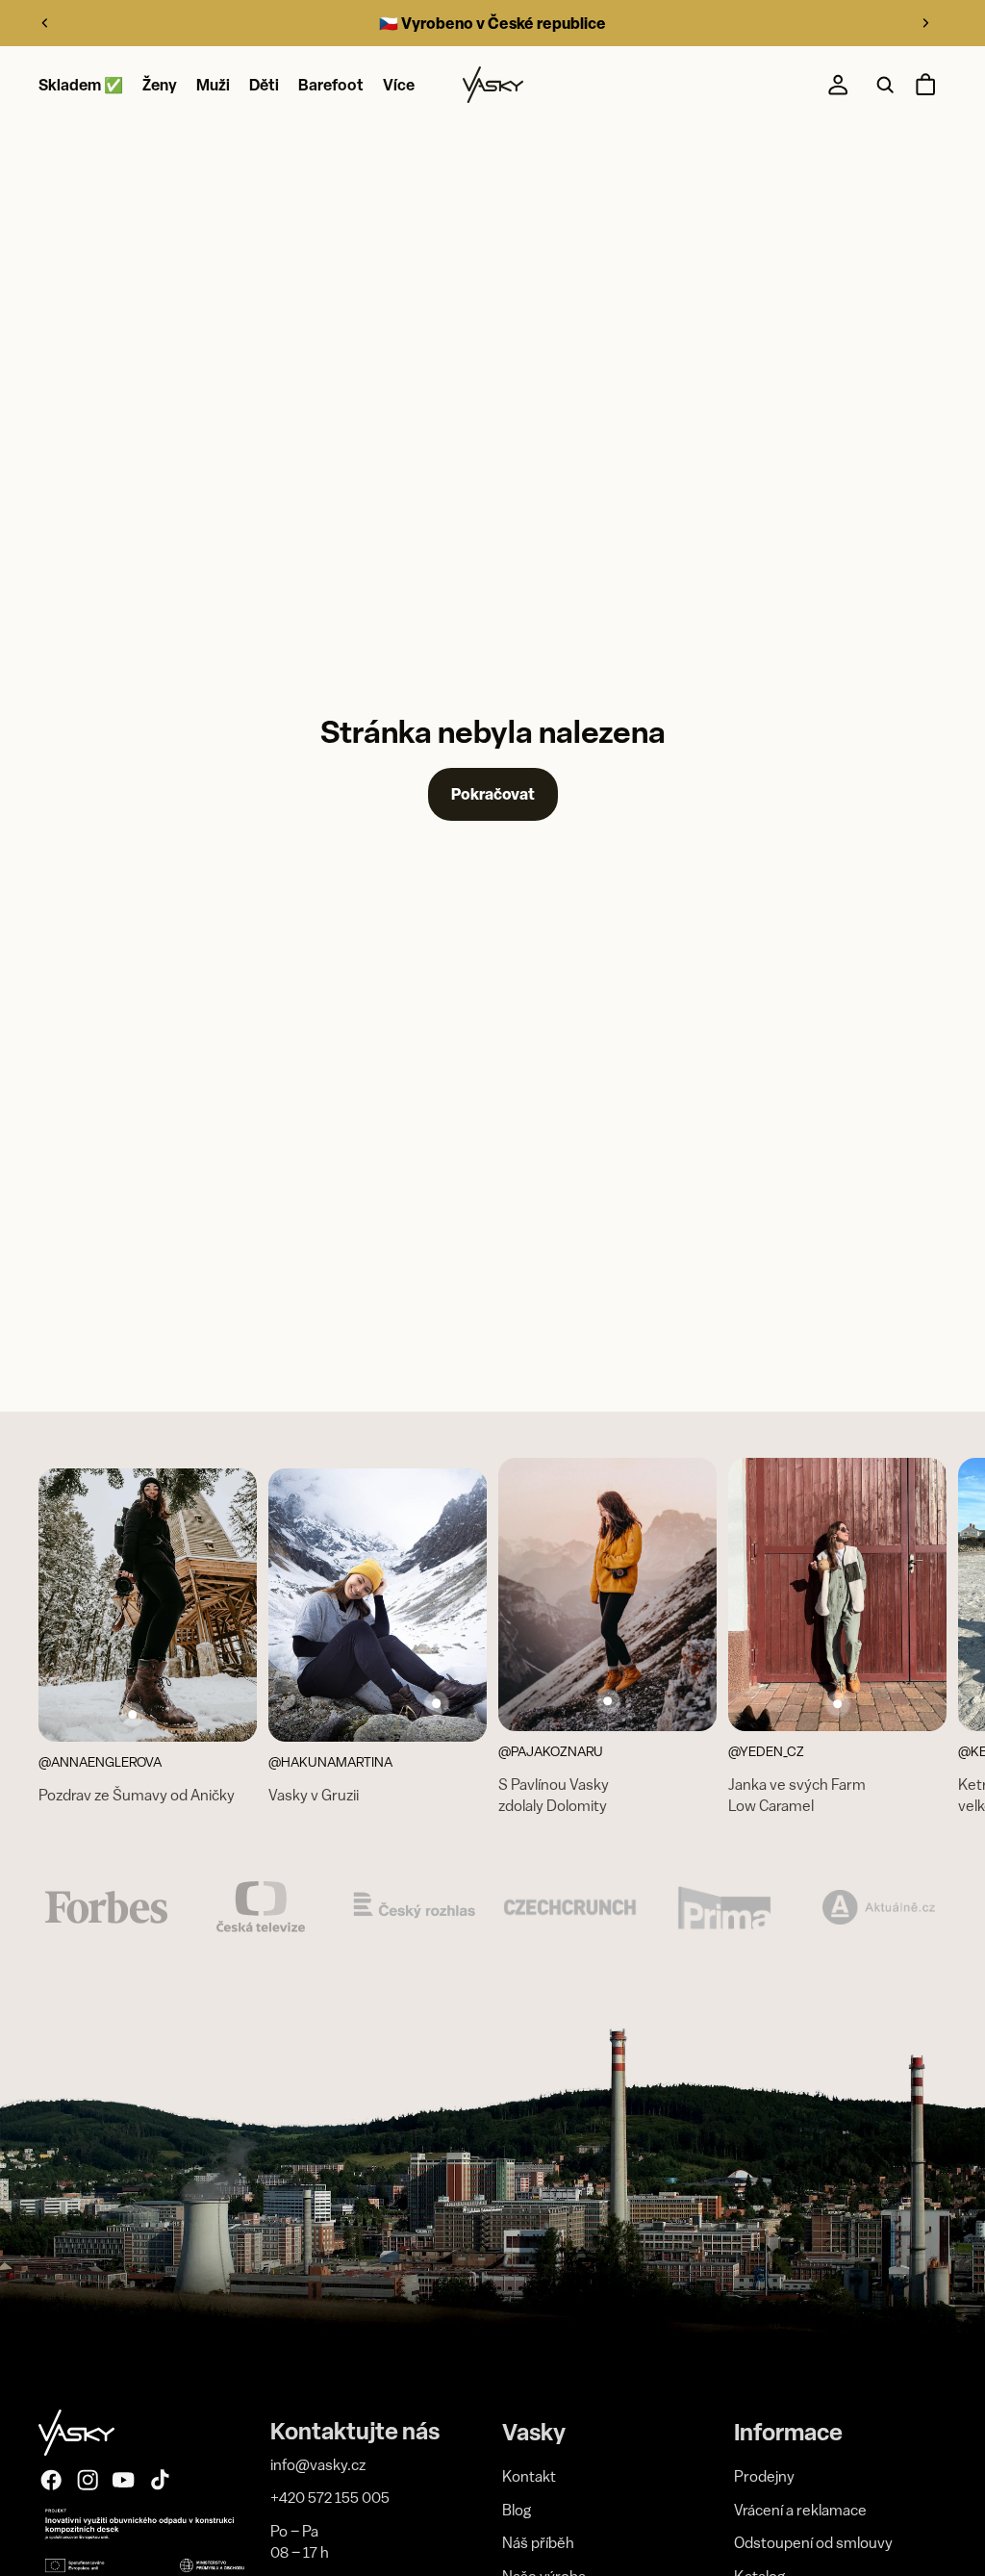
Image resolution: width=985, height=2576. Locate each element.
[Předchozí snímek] (45, 23)
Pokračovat (493, 794)
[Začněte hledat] (885, 86)
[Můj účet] (838, 86)
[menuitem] (399, 86)
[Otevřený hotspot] (133, 1715)
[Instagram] (88, 2480)
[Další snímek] (925, 23)
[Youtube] (123, 2480)
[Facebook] (51, 2480)
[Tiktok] (160, 2480)
